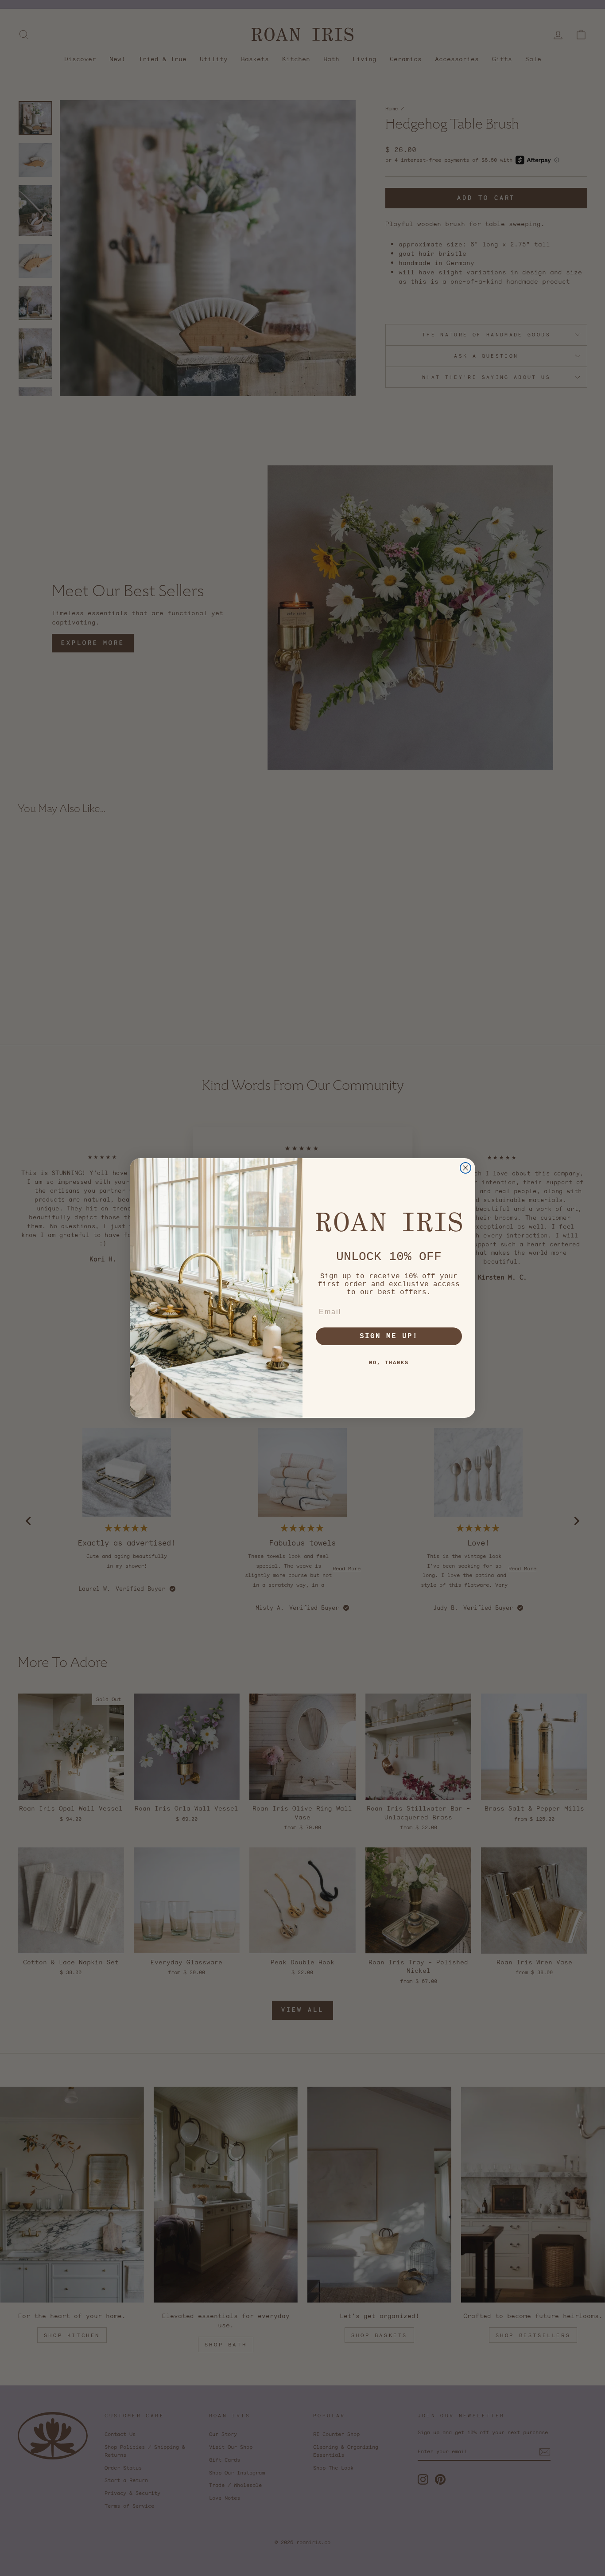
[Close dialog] (465, 1168)
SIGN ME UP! (389, 1336)
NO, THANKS (389, 1363)
